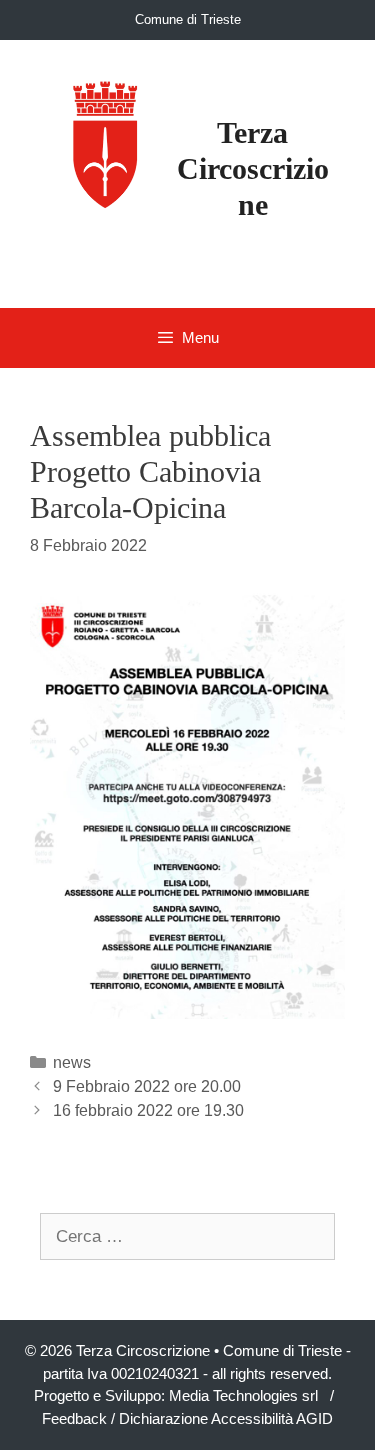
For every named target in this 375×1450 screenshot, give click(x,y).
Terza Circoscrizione (253, 168)
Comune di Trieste (188, 19)
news (72, 1062)
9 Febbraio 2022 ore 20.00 (147, 1086)
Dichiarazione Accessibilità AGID (226, 1418)
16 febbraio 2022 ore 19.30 (148, 1110)
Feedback (74, 1418)
